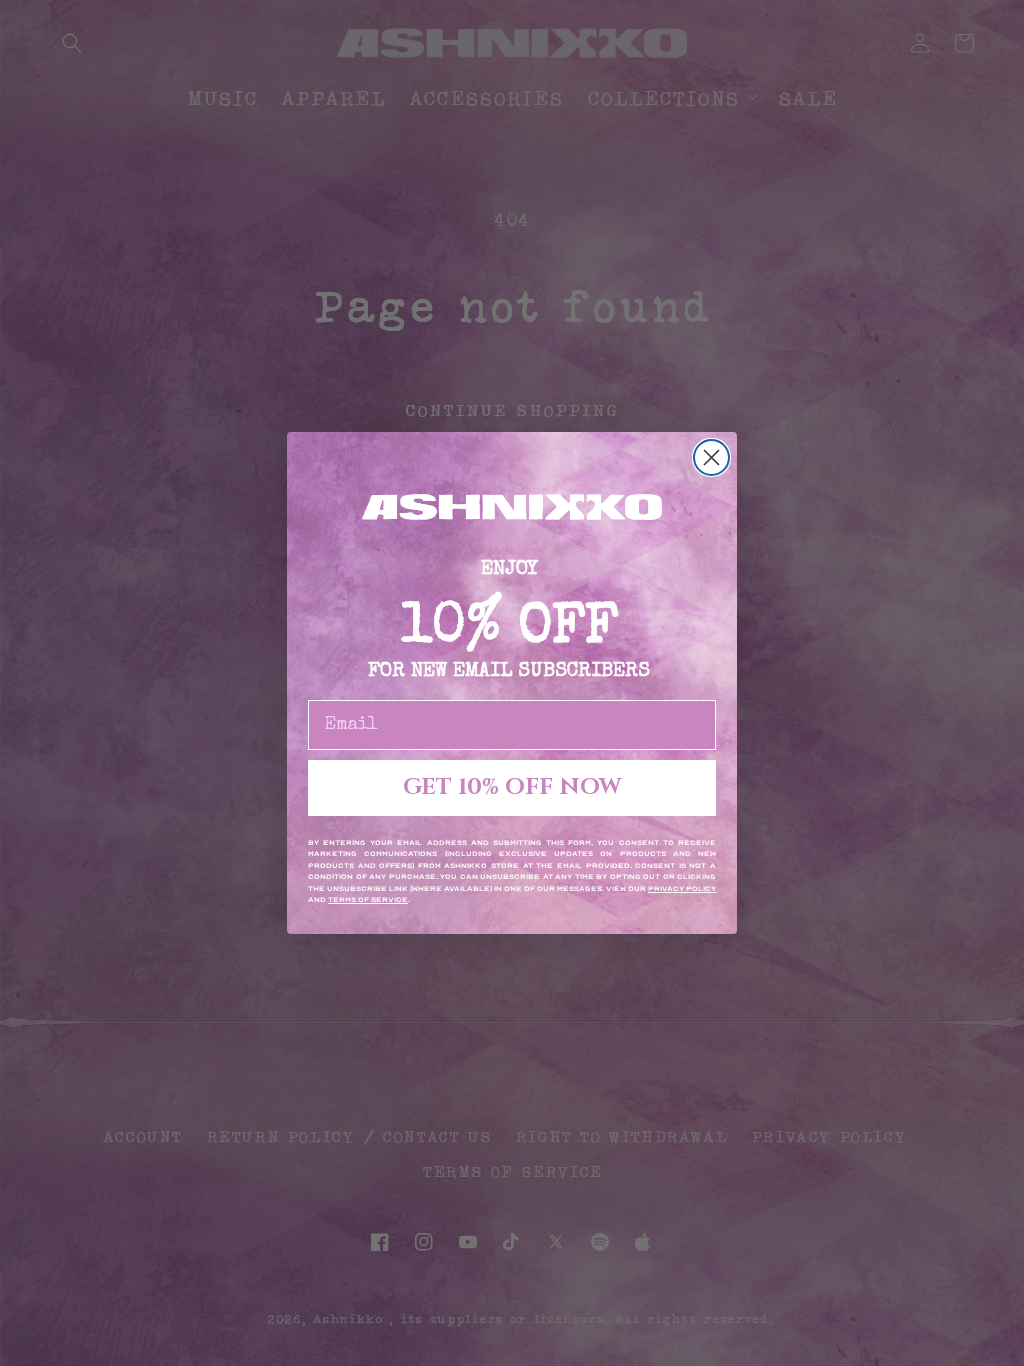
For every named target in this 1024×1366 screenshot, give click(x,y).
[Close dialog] (711, 457)
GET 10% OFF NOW (512, 787)
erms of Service (370, 900)
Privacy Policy (682, 889)
